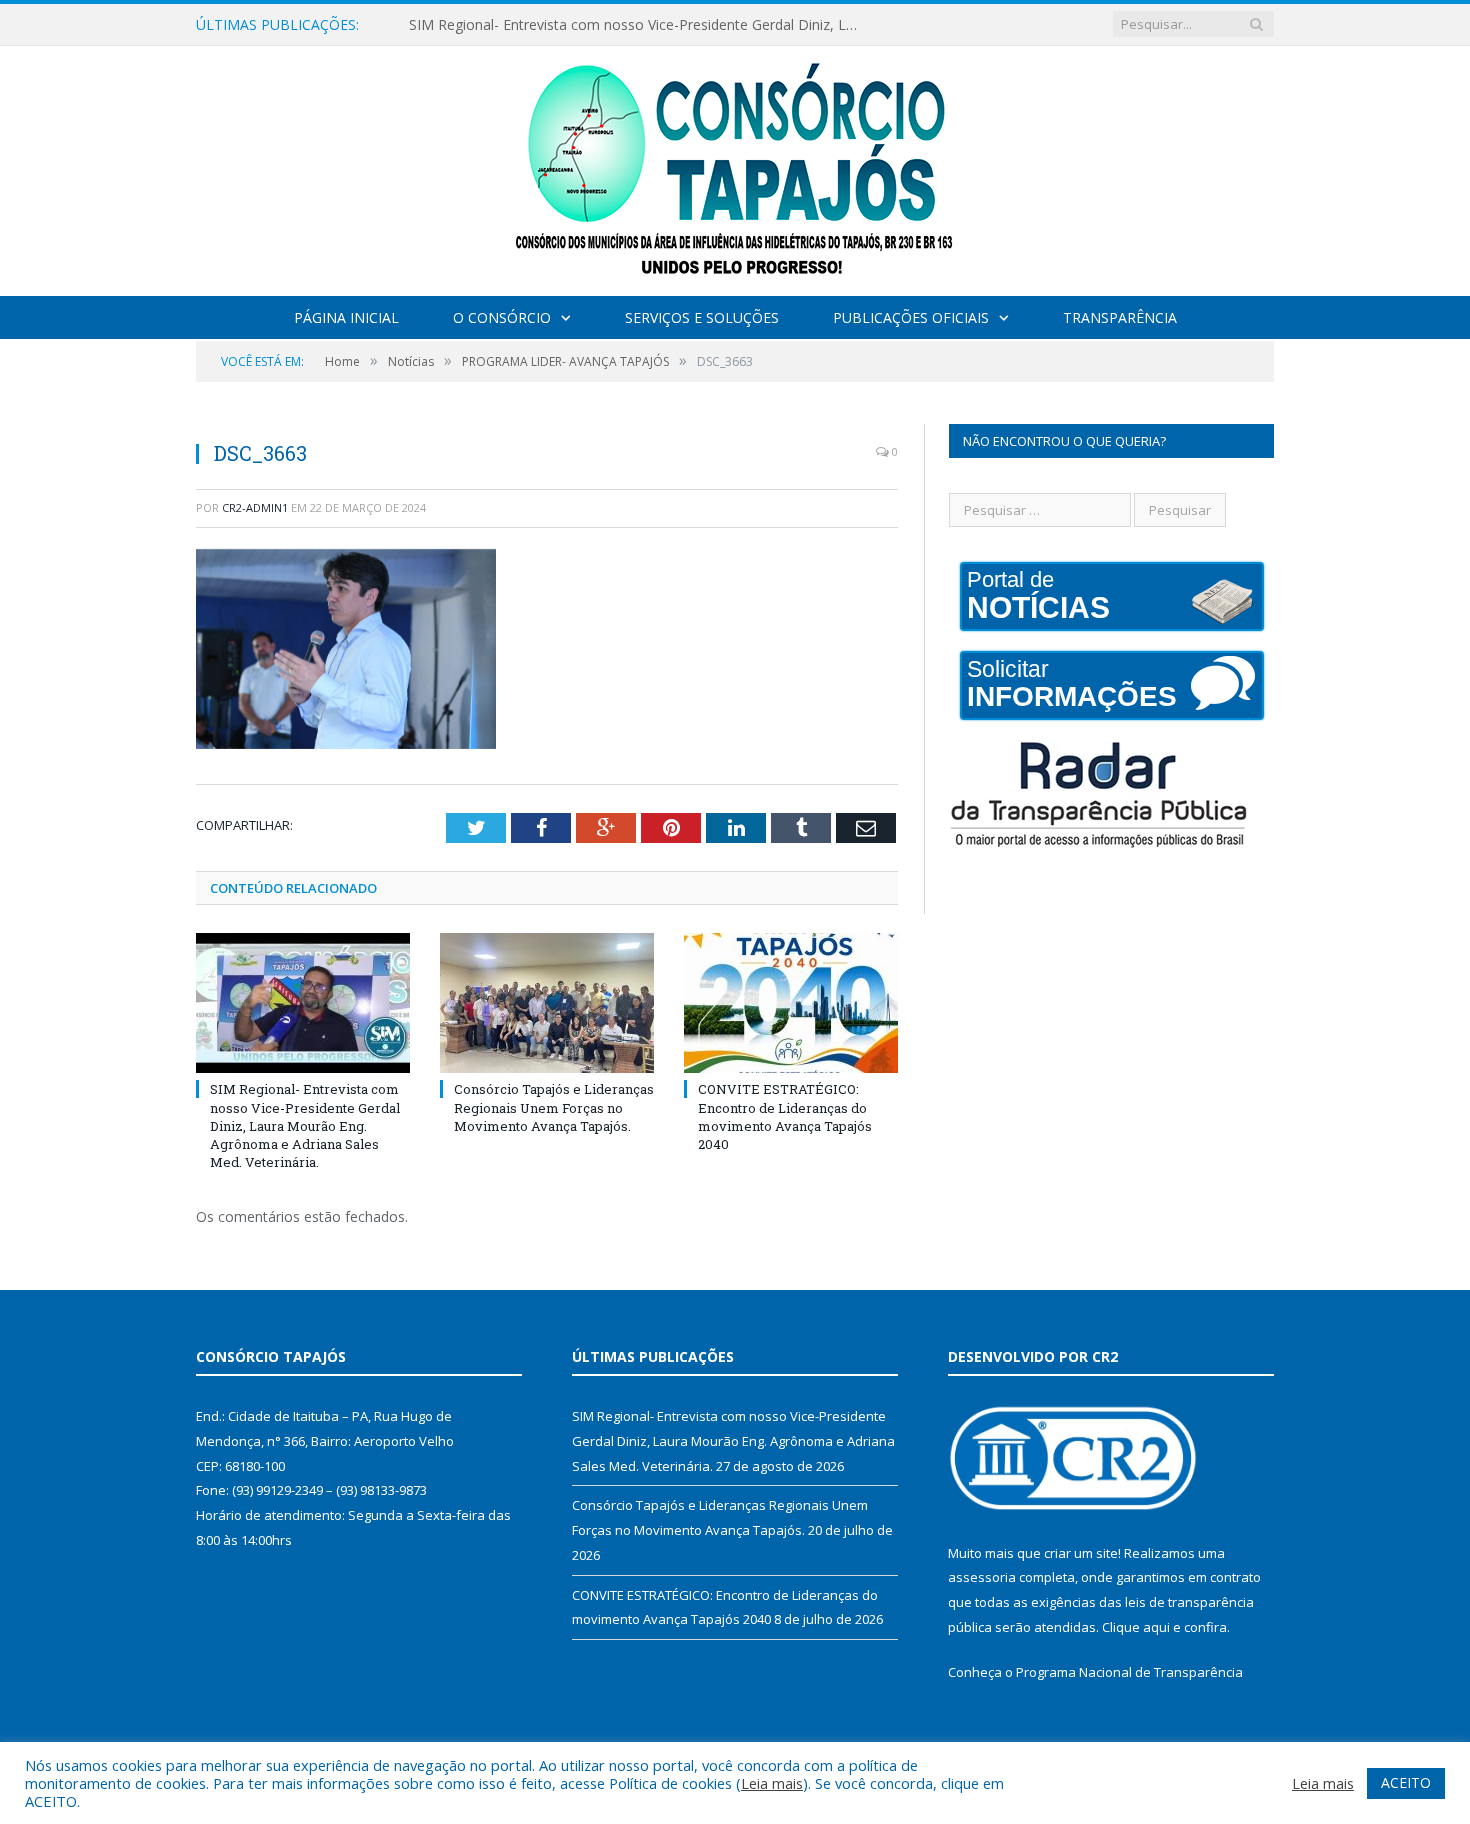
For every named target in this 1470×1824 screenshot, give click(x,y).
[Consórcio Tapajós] (735, 166)
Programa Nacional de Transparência (1129, 1672)
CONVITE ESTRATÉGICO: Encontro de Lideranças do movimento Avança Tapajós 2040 (785, 1116)
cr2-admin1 (255, 507)
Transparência (1120, 317)
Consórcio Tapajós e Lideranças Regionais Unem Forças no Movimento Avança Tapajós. (554, 1107)
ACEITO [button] (1406, 1782)
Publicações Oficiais (911, 317)
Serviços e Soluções (702, 317)
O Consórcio (502, 317)
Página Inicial (346, 317)
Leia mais (772, 1783)
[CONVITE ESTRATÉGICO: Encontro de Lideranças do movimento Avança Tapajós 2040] (791, 1003)
